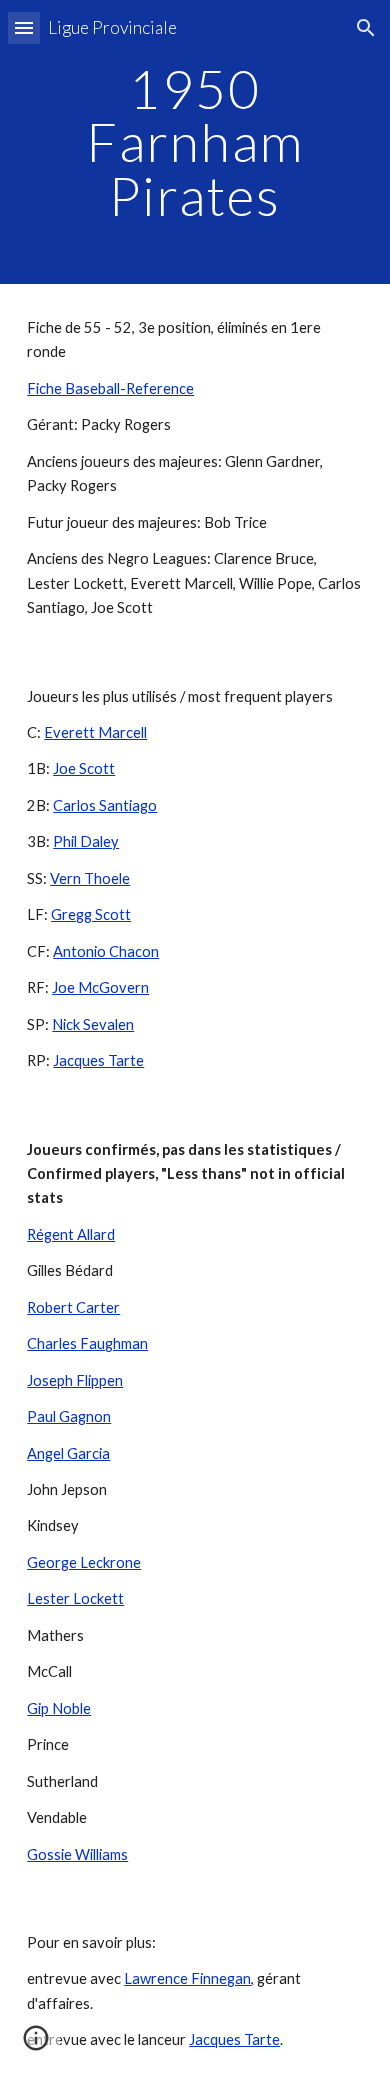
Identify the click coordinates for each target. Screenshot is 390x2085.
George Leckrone (84, 1562)
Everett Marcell (95, 732)
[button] (24, 27)
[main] (195, 142)
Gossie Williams (77, 1854)
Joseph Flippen (75, 1380)
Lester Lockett (75, 1598)
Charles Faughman (87, 1343)
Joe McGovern (100, 987)
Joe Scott (84, 768)
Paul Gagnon (69, 1416)
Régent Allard (71, 1234)
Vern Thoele (90, 878)
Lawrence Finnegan (187, 1978)
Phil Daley (86, 841)
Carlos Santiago (105, 805)
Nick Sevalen (93, 1024)
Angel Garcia (68, 1453)
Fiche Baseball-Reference (110, 388)
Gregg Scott (91, 914)
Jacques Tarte (98, 1060)
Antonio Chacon (106, 951)
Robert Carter (73, 1307)
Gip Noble (59, 1708)
